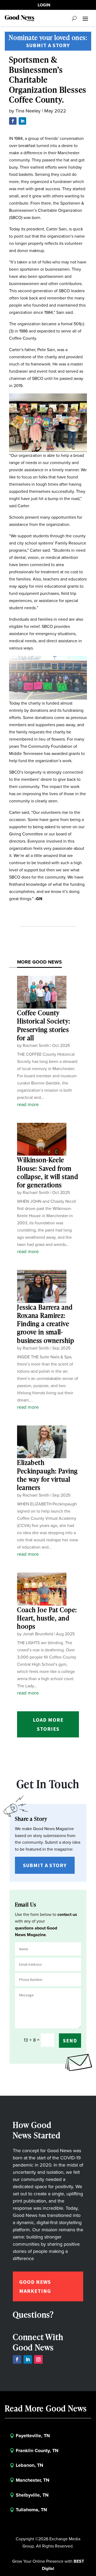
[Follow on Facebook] (13, 121)
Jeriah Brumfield (38, 1634)
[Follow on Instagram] (38, 2359)
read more (28, 1104)
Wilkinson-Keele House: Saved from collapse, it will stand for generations (48, 1172)
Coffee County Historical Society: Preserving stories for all (44, 1025)
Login (44, 5)
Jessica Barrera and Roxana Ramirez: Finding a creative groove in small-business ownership (46, 1324)
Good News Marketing (35, 2286)
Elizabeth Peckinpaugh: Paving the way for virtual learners (47, 1475)
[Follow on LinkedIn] (22, 121)
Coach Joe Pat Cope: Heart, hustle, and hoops (47, 1618)
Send (70, 2040)
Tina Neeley (28, 111)
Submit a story (48, 45)
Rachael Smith (36, 1045)
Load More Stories (48, 1724)
